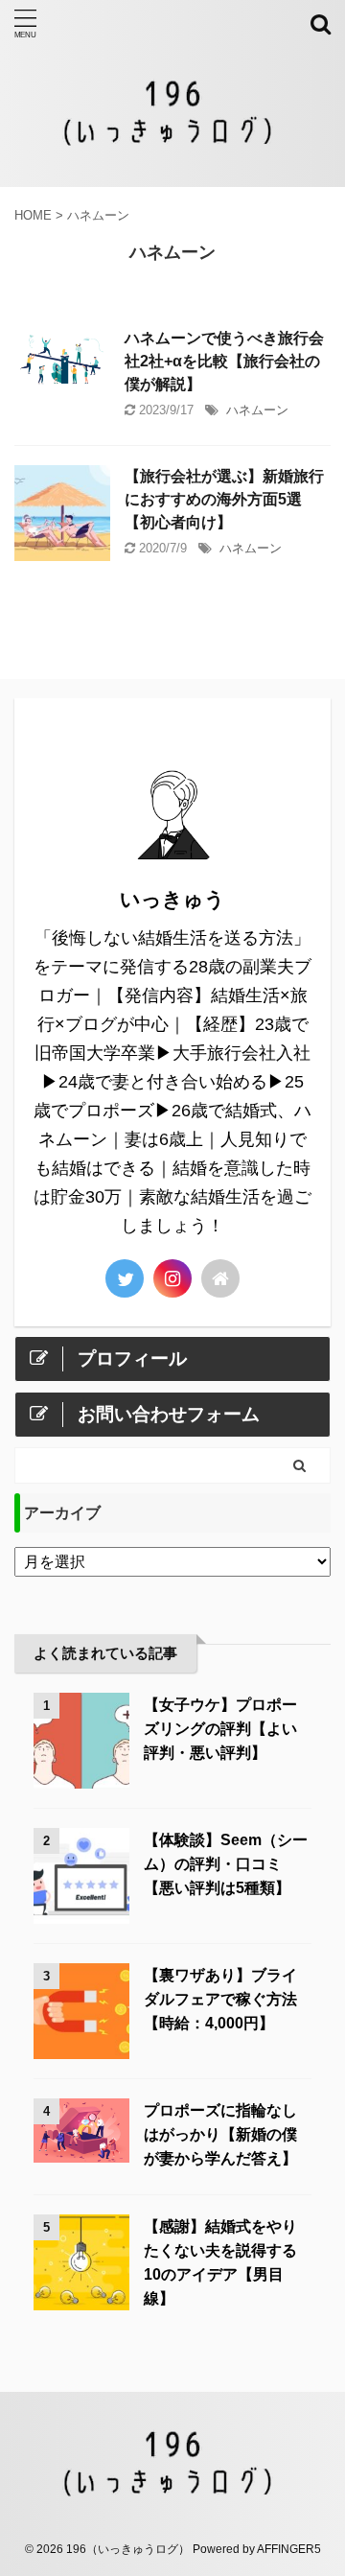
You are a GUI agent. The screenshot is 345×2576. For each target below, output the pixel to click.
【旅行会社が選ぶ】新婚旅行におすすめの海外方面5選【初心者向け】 (224, 499)
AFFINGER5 (289, 2549)
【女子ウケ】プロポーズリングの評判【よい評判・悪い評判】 (220, 1729)
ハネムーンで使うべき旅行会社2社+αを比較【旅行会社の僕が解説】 (224, 361)
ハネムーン (257, 410)
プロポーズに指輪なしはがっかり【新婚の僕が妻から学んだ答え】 (220, 2134)
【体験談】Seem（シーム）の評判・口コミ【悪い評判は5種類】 (226, 1864)
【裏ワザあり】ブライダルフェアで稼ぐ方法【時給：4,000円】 (220, 1999)
